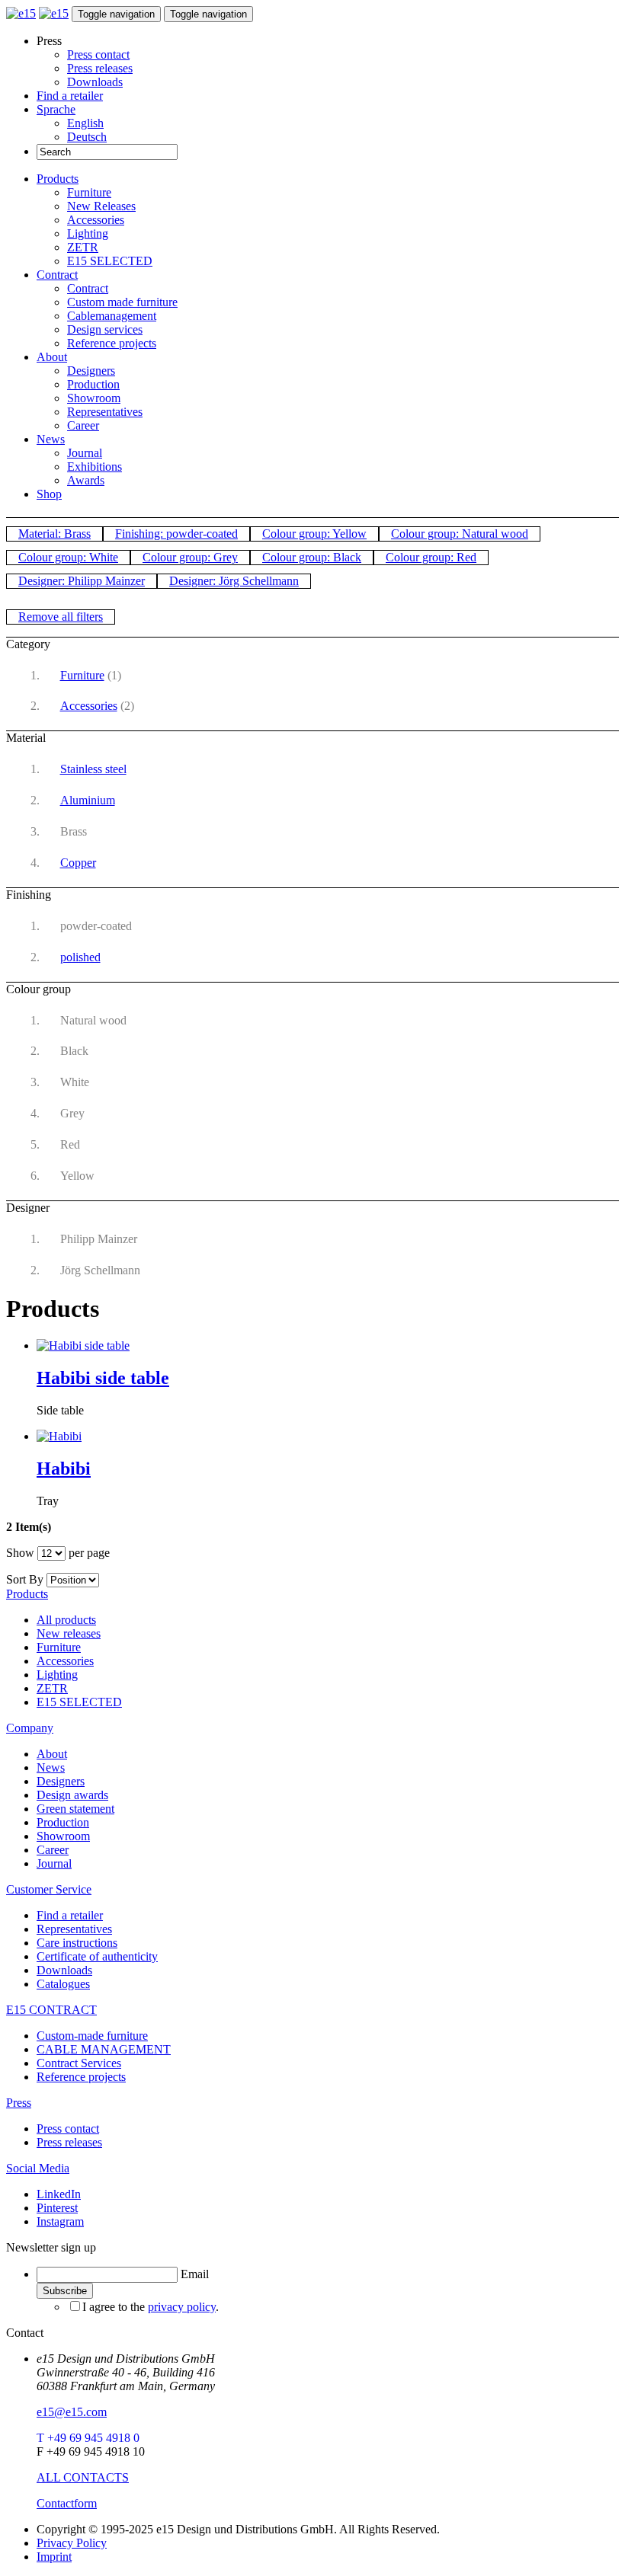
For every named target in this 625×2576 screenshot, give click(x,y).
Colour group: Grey (190, 557)
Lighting (88, 233)
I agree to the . (151, 2307)
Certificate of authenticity (97, 1956)
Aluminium (88, 800)
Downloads (95, 82)
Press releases (100, 68)
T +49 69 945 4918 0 (88, 2438)
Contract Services (79, 2063)
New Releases (101, 206)
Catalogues (63, 1984)
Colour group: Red (431, 557)
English (85, 123)
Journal (85, 453)
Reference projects (112, 343)
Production (93, 384)
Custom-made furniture (92, 2036)
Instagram (60, 2221)
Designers (91, 371)
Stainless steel (93, 769)
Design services (105, 329)
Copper (78, 863)
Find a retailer (70, 96)
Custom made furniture (122, 302)
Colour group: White (68, 557)
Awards (86, 480)
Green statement (75, 1809)
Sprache (56, 109)
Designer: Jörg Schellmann (234, 581)
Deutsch (87, 137)
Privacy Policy (72, 2543)
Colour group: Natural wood (460, 534)
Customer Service (49, 1889)
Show (20, 1553)
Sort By (25, 1579)
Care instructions (77, 1943)
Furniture (89, 192)
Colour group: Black (312, 557)
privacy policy (182, 2307)
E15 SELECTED (110, 261)
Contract (57, 275)
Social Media (38, 2168)
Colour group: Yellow (314, 534)
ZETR (83, 247)
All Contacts (83, 2477)
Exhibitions (95, 467)
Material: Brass (54, 534)
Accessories (96, 220)
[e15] (21, 13)
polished (80, 957)
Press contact (98, 54)
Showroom (94, 398)
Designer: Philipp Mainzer (82, 581)
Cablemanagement (112, 316)
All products (66, 1620)
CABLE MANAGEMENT (104, 2049)
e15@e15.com (72, 2412)
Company (30, 1728)
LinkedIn (59, 2194)
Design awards (72, 1795)
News (51, 439)
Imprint (54, 2557)
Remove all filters (61, 617)
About (52, 357)
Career (83, 425)
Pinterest (57, 2208)
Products (58, 179)
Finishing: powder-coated (176, 534)
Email (195, 2274)
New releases (69, 1633)
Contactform (67, 2503)
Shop (49, 494)
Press (19, 2103)
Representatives (105, 412)
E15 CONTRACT (51, 2010)
